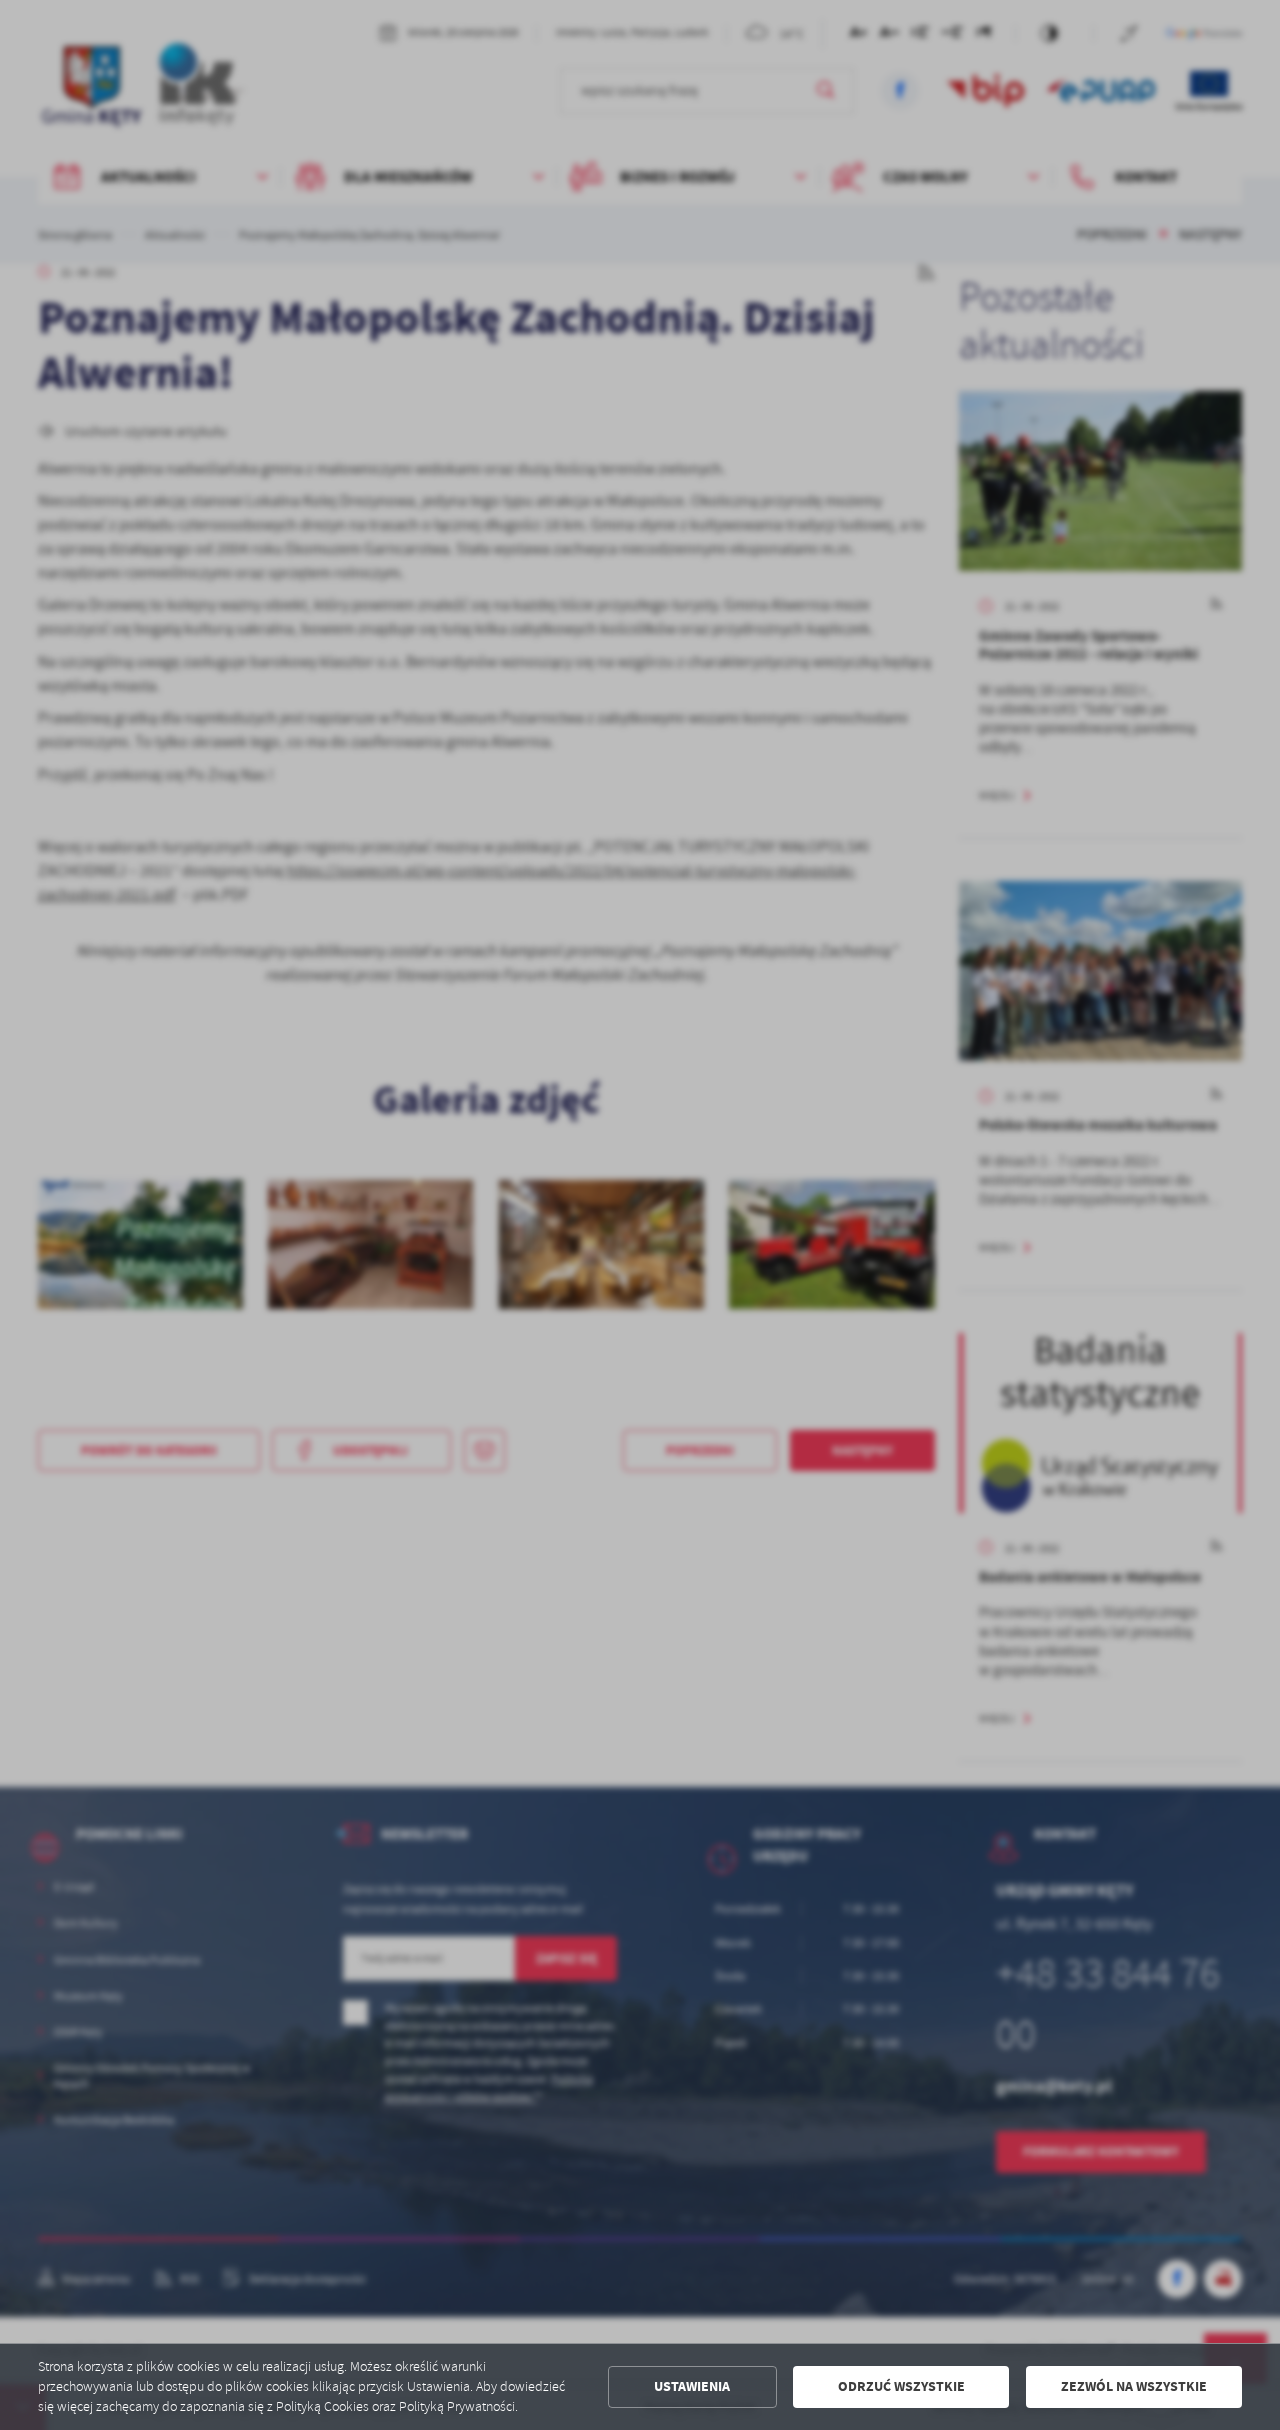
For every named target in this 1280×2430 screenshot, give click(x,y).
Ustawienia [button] (692, 2386)
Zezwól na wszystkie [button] (1134, 2386)
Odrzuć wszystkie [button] (901, 2386)
